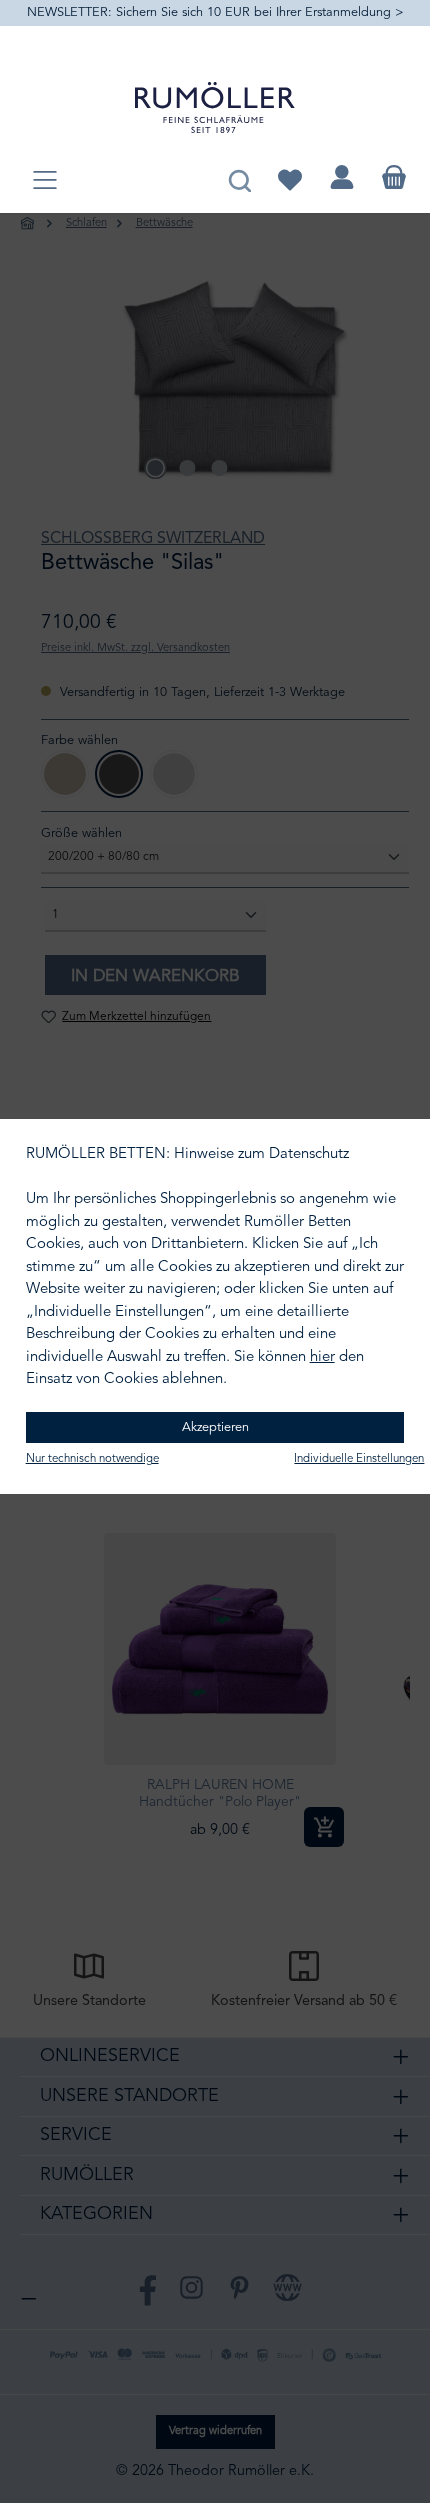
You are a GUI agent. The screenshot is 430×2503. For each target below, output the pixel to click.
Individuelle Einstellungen (359, 1459)
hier (322, 1357)
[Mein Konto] (342, 177)
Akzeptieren (215, 1427)
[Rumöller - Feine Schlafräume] (215, 107)
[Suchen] (239, 177)
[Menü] (45, 181)
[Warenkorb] (394, 177)
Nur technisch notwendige (92, 1459)
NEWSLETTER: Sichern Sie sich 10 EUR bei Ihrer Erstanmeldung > (215, 12)
